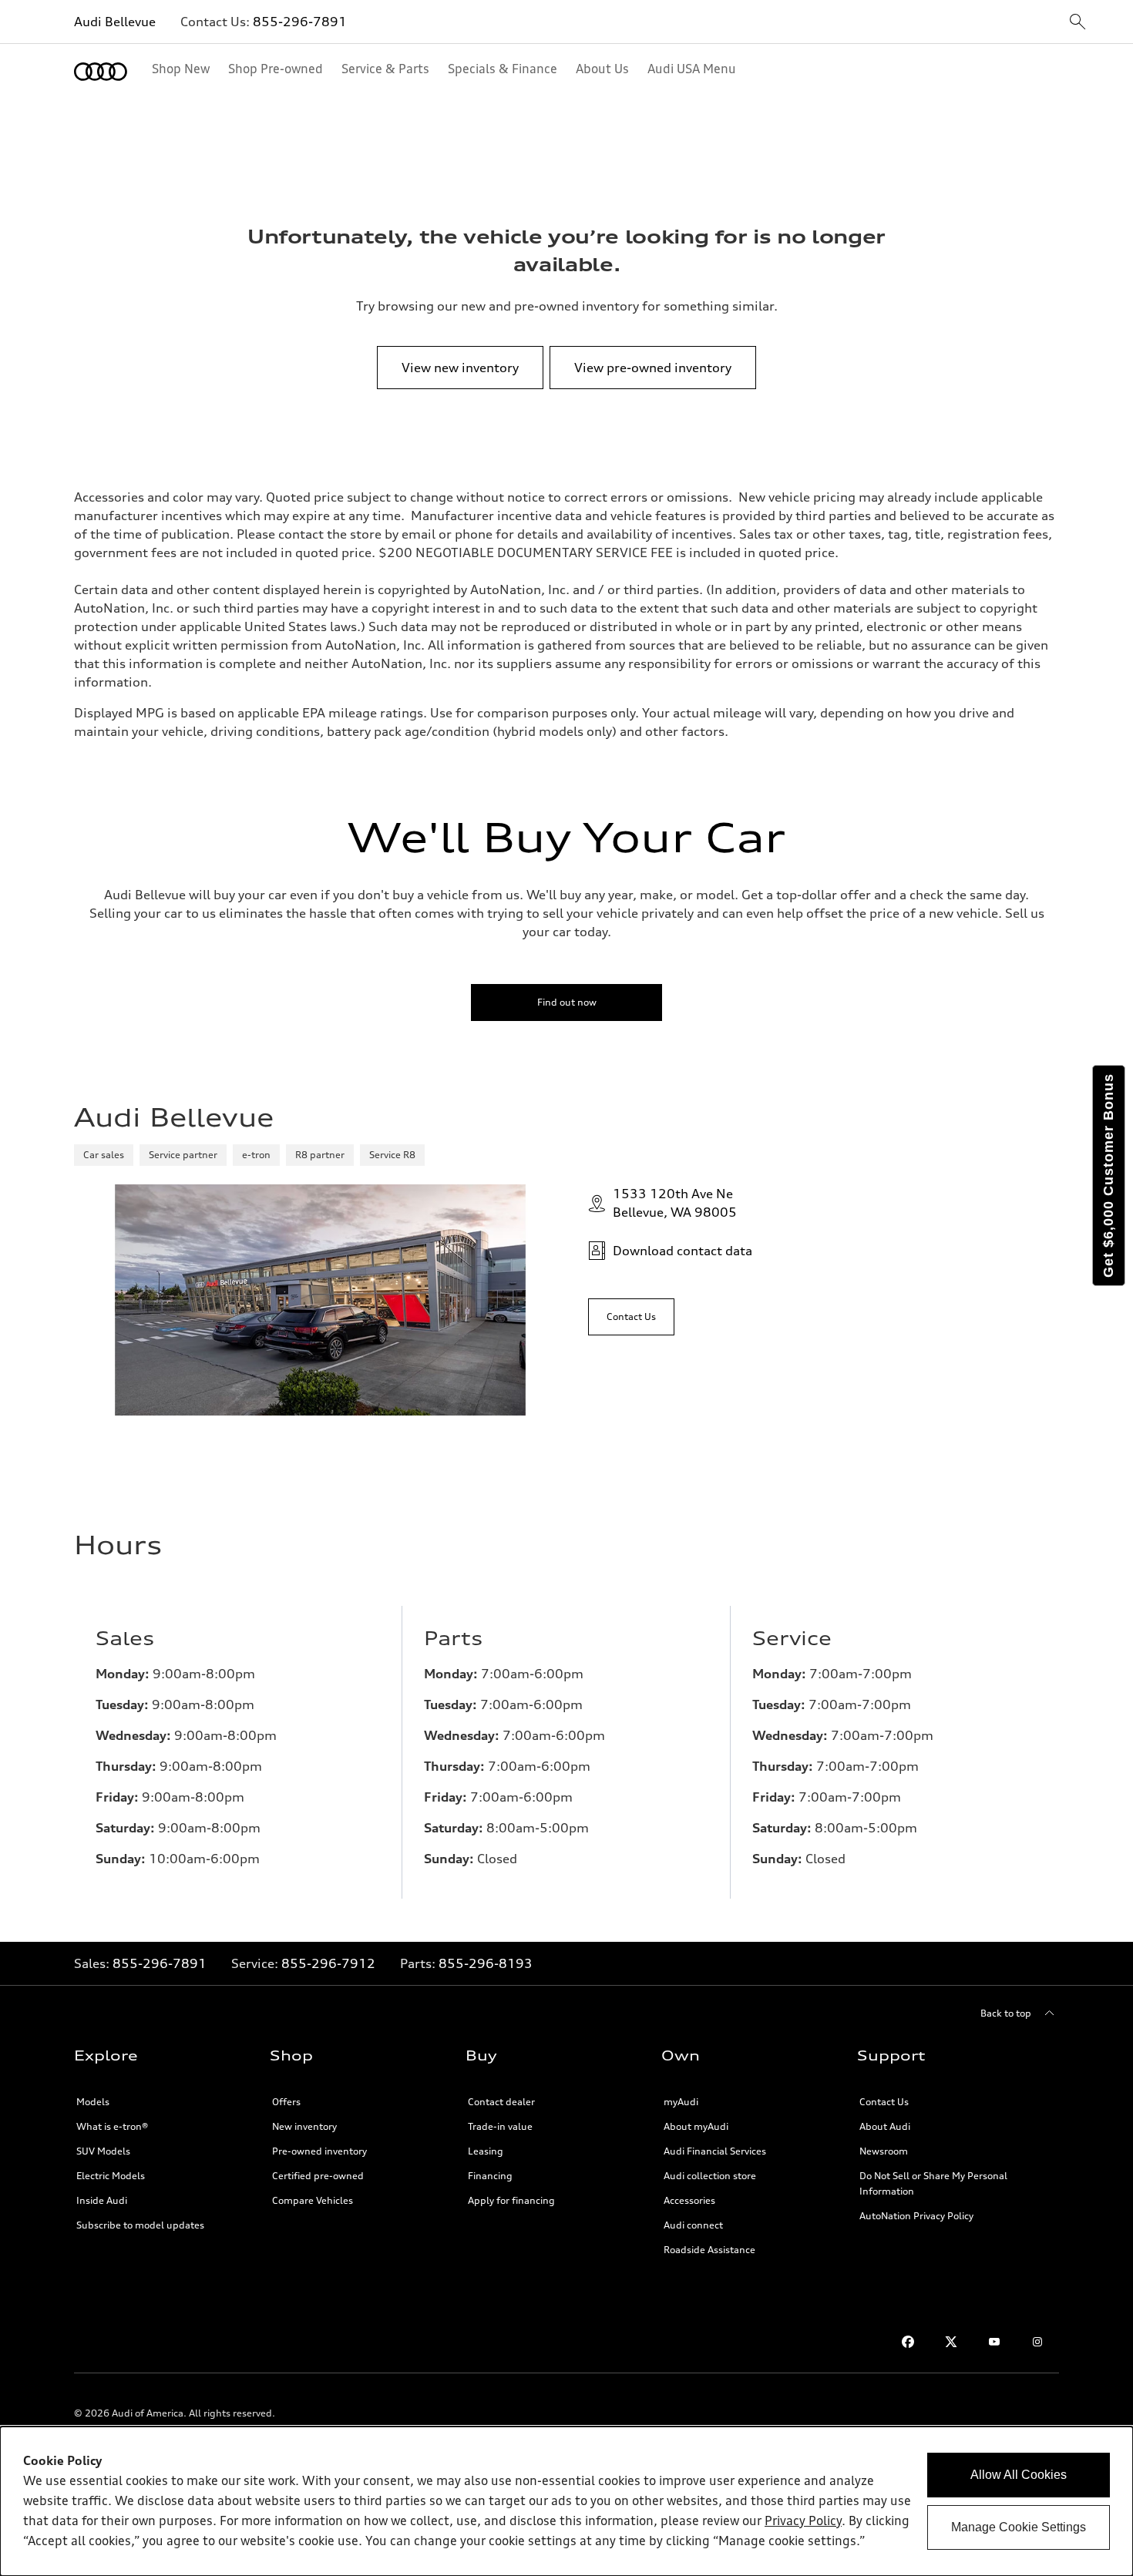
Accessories (689, 2200)
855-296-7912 (328, 1963)
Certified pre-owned (318, 2176)
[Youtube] (994, 2342)
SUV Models (103, 2151)
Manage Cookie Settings (1019, 2527)
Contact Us (884, 2102)
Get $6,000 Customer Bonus (1108, 1175)
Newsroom (884, 2151)
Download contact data (682, 1251)
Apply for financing (511, 2200)
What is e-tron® (112, 2126)
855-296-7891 (300, 22)
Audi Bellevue (115, 22)
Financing (490, 2176)
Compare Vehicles (313, 2200)
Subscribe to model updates (140, 2225)
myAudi (681, 2102)
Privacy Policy (803, 2522)
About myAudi (696, 2126)
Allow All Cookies (1019, 2475)
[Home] (101, 72)
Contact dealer (501, 2102)
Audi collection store (710, 2176)
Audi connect (693, 2225)
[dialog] (566, 2501)
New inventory (304, 2126)
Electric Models (111, 2176)
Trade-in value (500, 2126)
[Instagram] (1037, 2342)
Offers (286, 2102)
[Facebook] (908, 2342)
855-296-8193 (486, 1963)
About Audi (885, 2126)
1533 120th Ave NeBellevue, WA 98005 (675, 1203)
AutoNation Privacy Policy (916, 2216)
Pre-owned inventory (319, 2151)
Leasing (486, 2151)
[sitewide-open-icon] (1078, 23)
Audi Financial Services (715, 2151)
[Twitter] (951, 2342)
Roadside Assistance (709, 2250)
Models (93, 2102)
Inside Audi (102, 2200)
